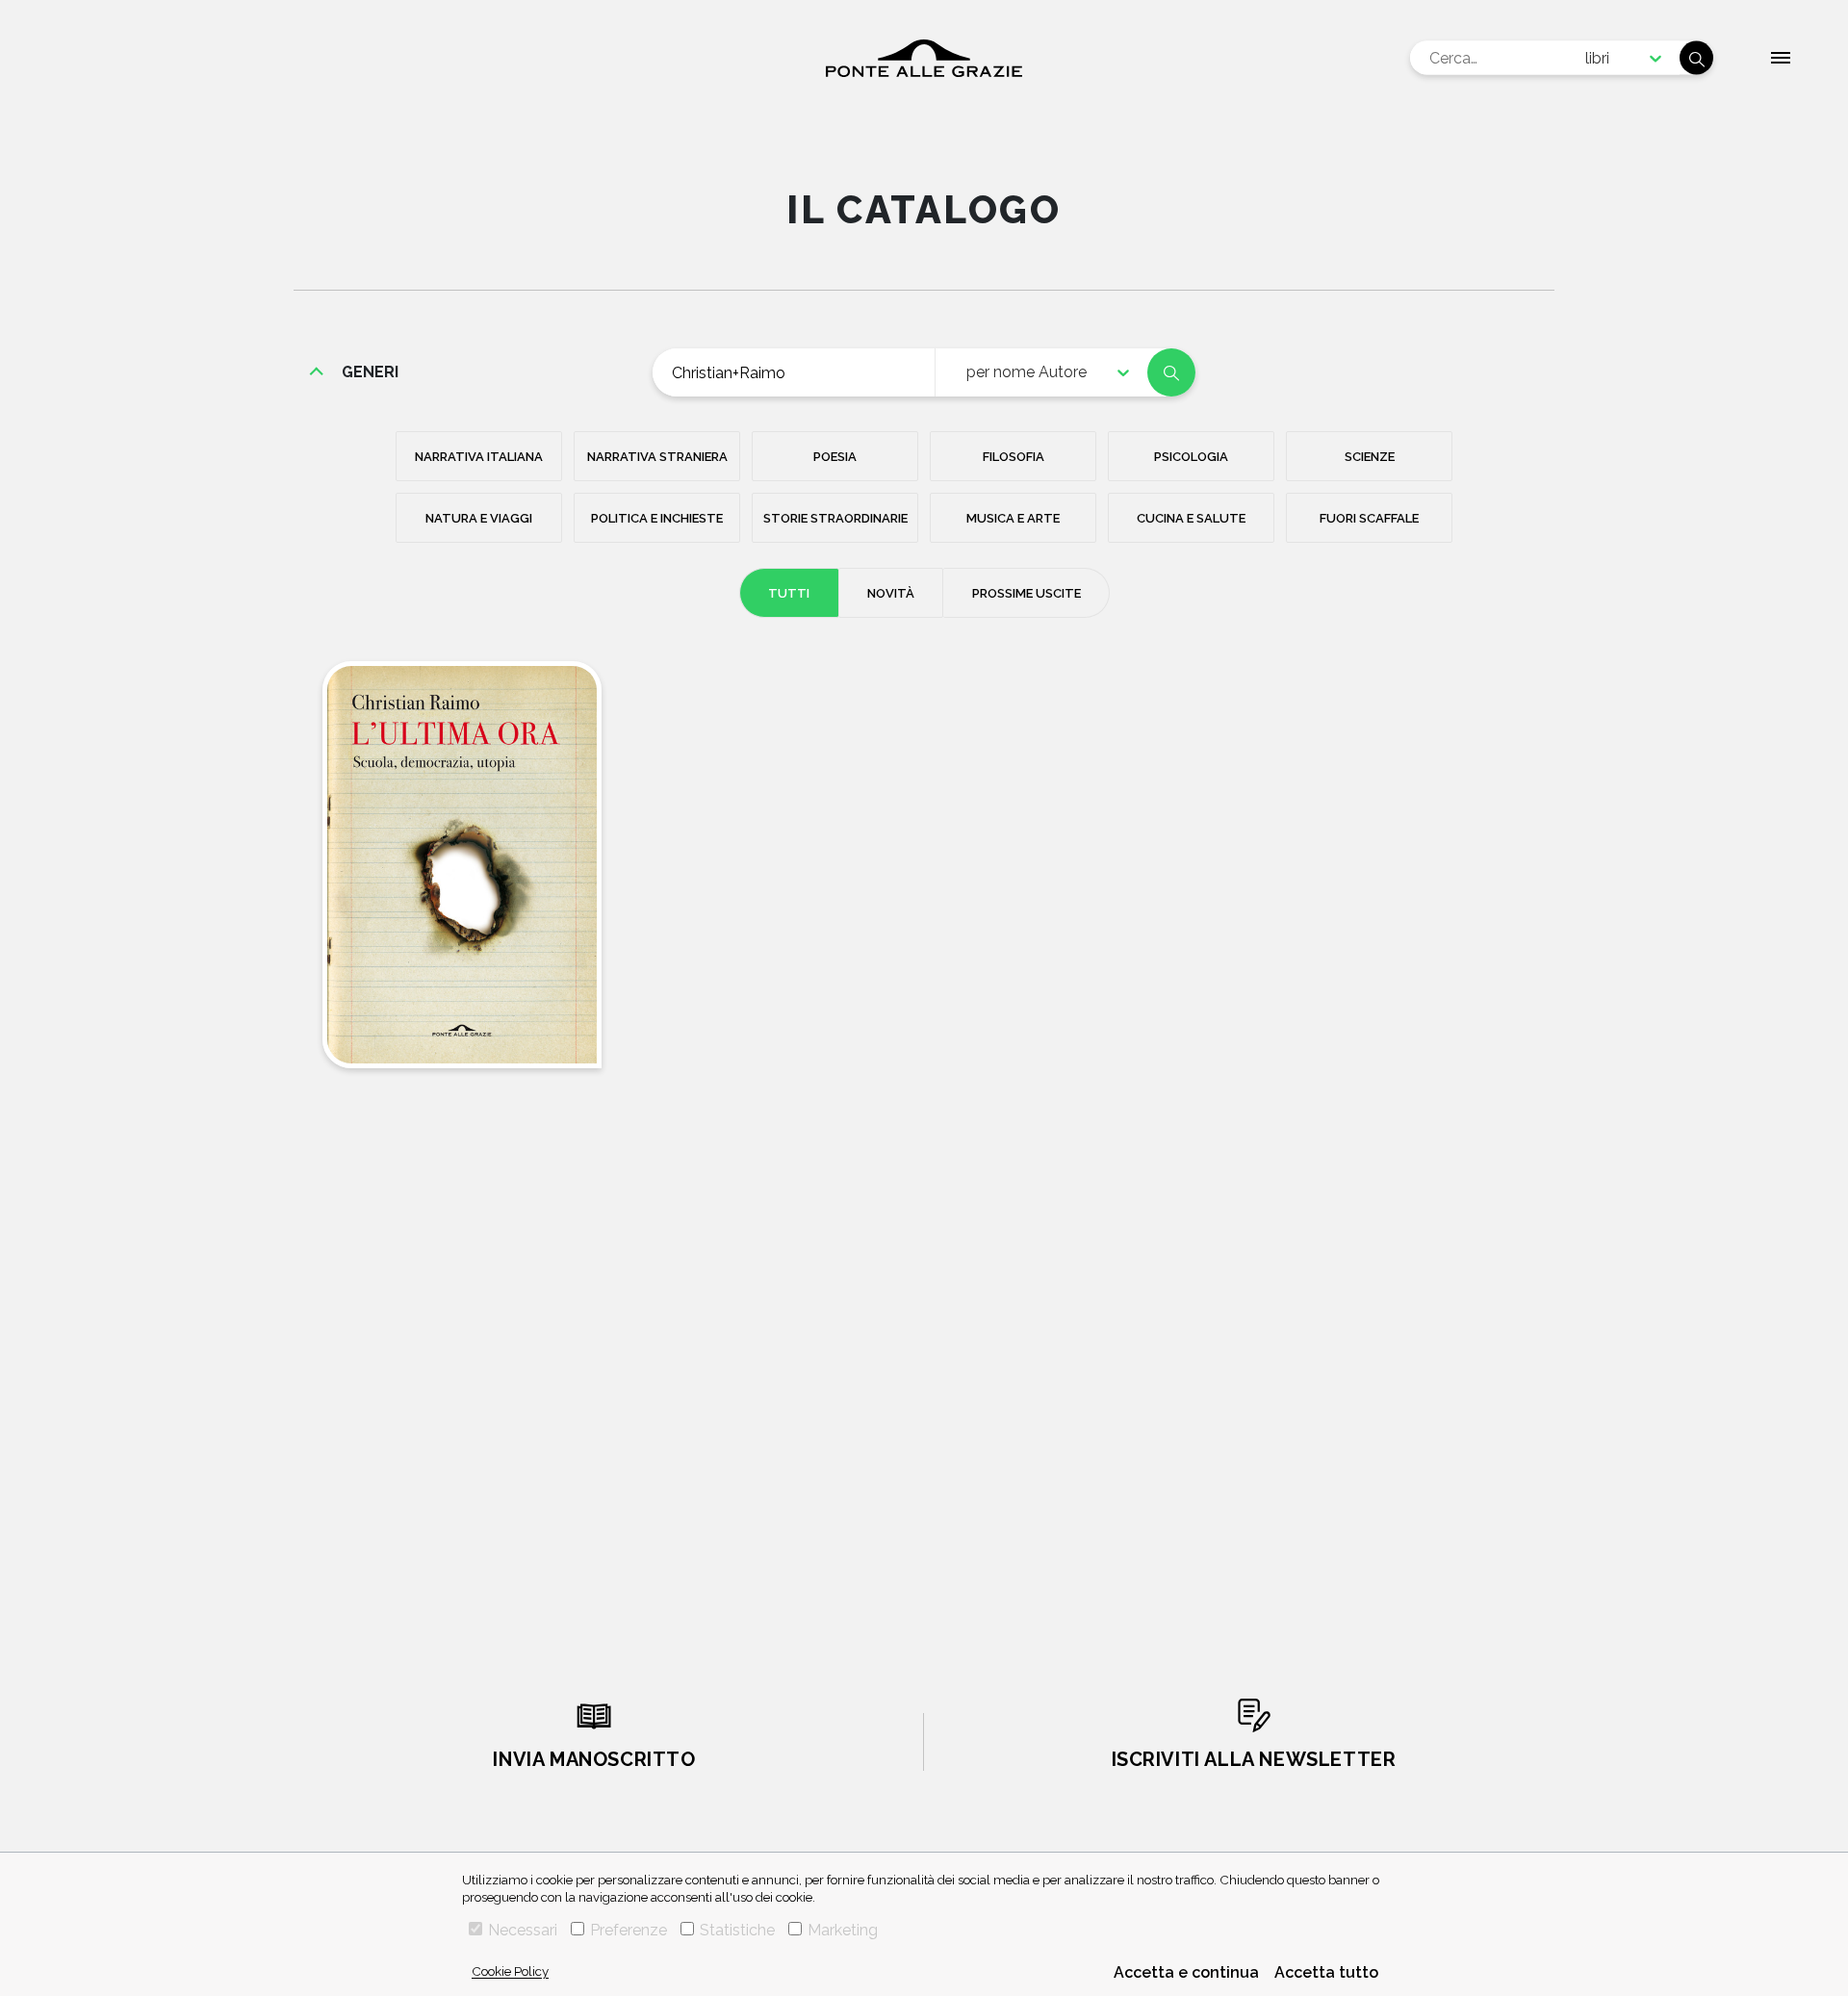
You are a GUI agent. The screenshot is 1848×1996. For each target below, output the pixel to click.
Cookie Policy (510, 1971)
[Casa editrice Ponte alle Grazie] (924, 58)
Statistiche (737, 1930)
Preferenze (629, 1930)
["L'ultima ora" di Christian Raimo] (462, 865)
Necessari (523, 1930)
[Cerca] (1696, 58)
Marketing (843, 1930)
